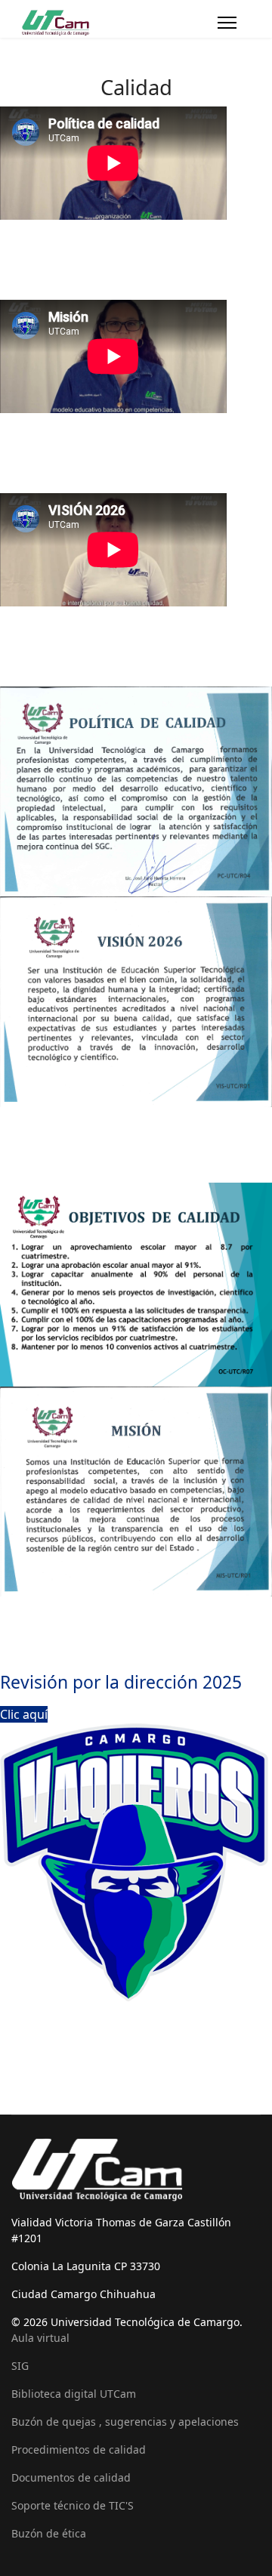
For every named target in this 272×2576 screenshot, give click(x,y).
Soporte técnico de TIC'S (73, 2505)
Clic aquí (24, 1714)
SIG (20, 2366)
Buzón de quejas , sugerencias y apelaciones (125, 2422)
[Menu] (227, 23)
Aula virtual (40, 2338)
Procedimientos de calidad (79, 2450)
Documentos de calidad (71, 2477)
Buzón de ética (49, 2533)
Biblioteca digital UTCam (74, 2394)
